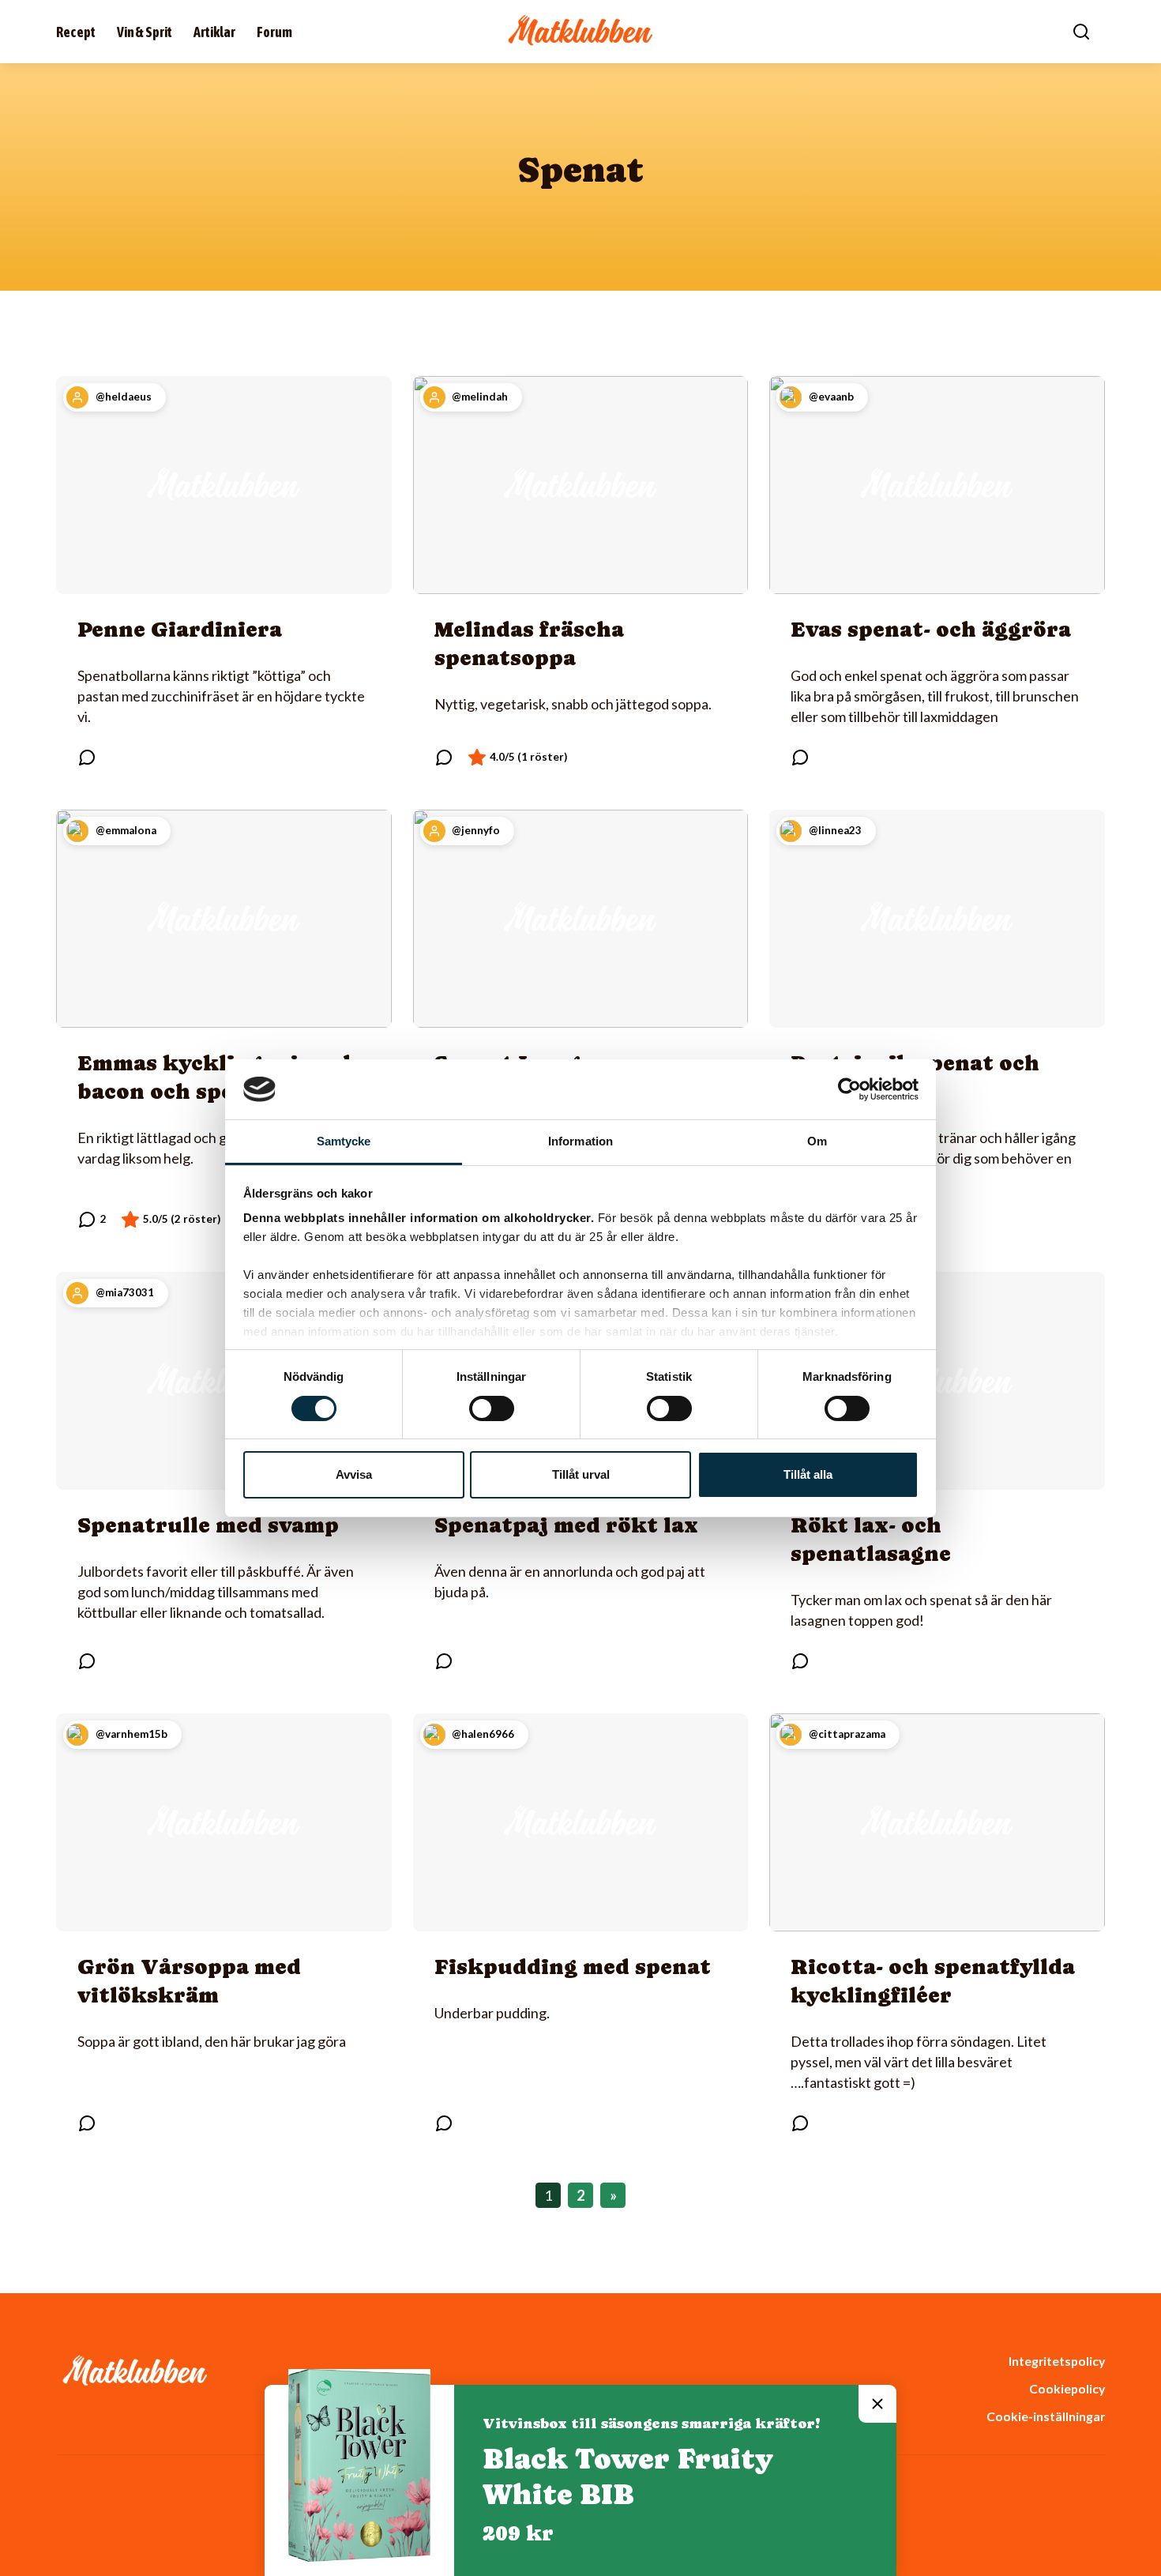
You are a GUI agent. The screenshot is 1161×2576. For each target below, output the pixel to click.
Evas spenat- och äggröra (931, 629)
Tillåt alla (808, 1474)
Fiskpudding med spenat (573, 1967)
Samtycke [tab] (344, 1141)
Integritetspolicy (1057, 2361)
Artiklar (214, 32)
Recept (76, 32)
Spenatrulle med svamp (208, 1525)
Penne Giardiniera (180, 629)
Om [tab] (817, 1141)
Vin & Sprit (145, 32)
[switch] (492, 1408)
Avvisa (354, 1474)
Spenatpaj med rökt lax (566, 1525)
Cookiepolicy (1067, 2388)
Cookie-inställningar (1046, 2416)
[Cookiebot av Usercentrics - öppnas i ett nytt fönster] (849, 1089)
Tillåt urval (581, 1474)
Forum (274, 32)
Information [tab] (580, 1141)
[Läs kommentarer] (87, 758)
